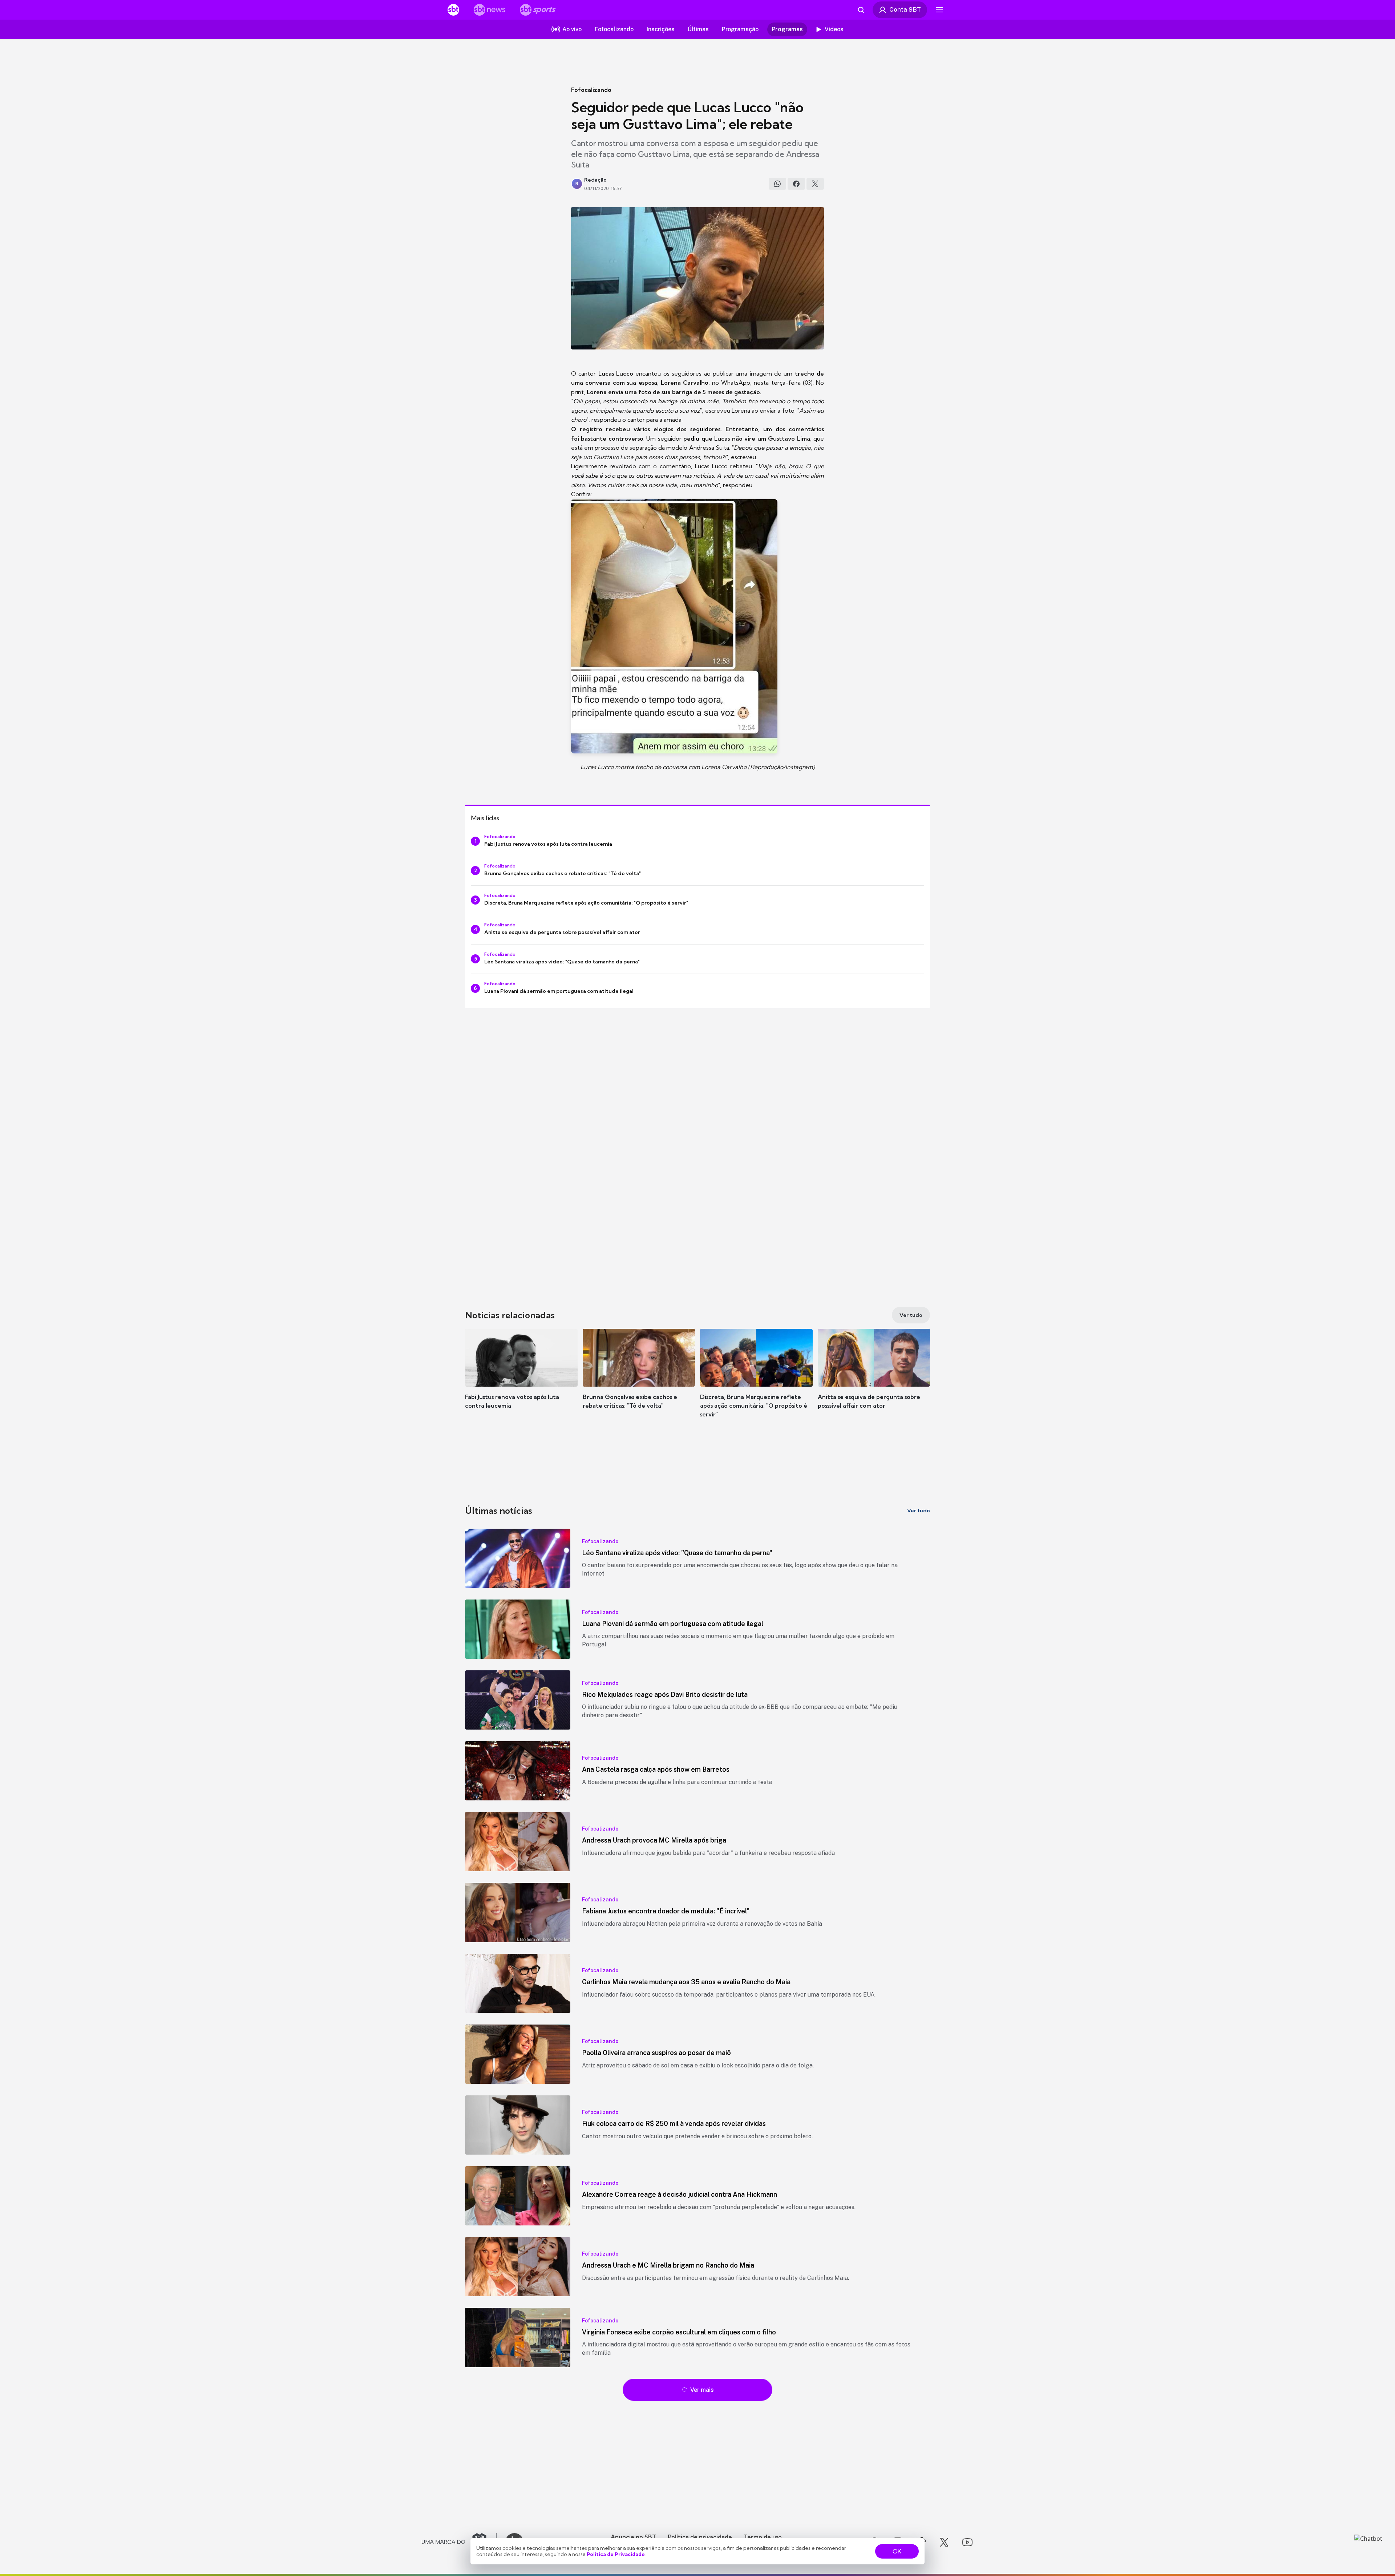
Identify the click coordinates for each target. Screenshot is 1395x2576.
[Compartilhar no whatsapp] (777, 184)
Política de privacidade (700, 2537)
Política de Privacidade (616, 2554)
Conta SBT (905, 9)
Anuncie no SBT (633, 2537)
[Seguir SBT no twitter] (944, 2542)
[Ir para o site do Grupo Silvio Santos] (459, 2542)
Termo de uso (763, 2537)
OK (897, 2551)
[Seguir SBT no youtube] (967, 2542)
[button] (521, 1380)
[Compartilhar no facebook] (796, 184)
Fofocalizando (591, 90)
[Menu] (939, 10)
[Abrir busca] (861, 10)
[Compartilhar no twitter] (815, 184)
